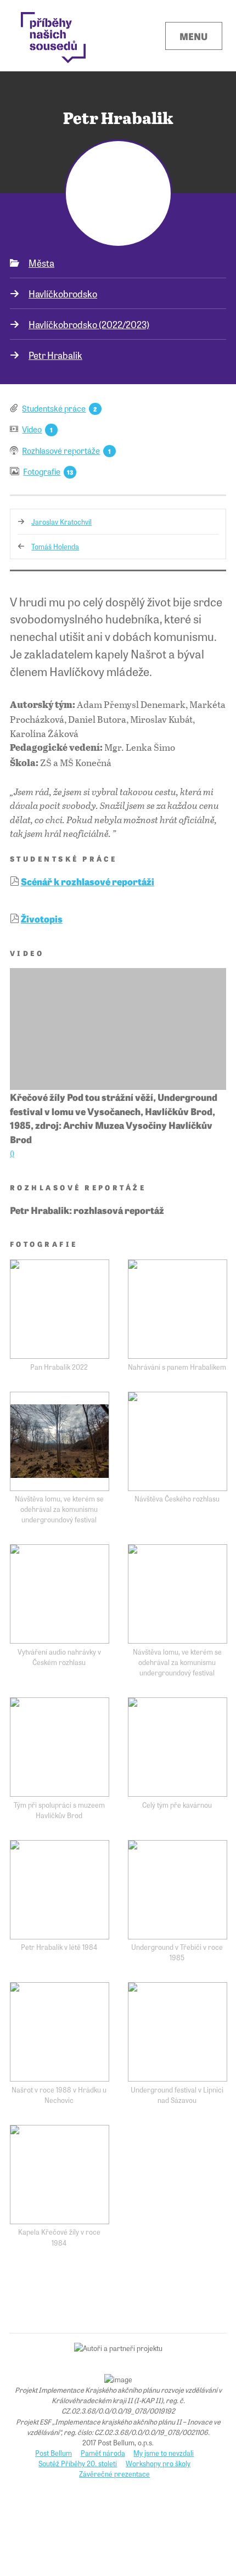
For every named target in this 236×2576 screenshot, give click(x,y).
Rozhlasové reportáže (61, 450)
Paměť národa (103, 2453)
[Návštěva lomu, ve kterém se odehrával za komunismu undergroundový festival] (60, 1441)
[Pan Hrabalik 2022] (60, 1309)
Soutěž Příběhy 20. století (78, 2463)
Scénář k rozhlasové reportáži (88, 881)
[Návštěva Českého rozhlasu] (178, 1441)
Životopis (42, 918)
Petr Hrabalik (55, 355)
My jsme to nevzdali (164, 2453)
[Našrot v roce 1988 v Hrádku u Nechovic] (60, 2032)
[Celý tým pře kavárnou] (178, 1747)
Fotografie (42, 471)
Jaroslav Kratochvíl (61, 522)
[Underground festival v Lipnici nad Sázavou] (178, 2032)
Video (32, 429)
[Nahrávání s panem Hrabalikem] (178, 1309)
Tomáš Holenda (55, 546)
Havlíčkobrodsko (63, 293)
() (12, 1153)
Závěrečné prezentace (114, 2474)
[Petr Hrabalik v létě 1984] (60, 1890)
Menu (193, 36)
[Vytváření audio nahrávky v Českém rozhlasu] (60, 1594)
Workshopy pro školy (158, 2463)
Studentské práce (54, 408)
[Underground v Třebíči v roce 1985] (178, 1890)
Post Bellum (54, 2453)
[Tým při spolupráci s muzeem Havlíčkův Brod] (60, 1747)
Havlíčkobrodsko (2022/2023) (89, 324)
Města (41, 263)
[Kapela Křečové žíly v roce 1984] (60, 2175)
